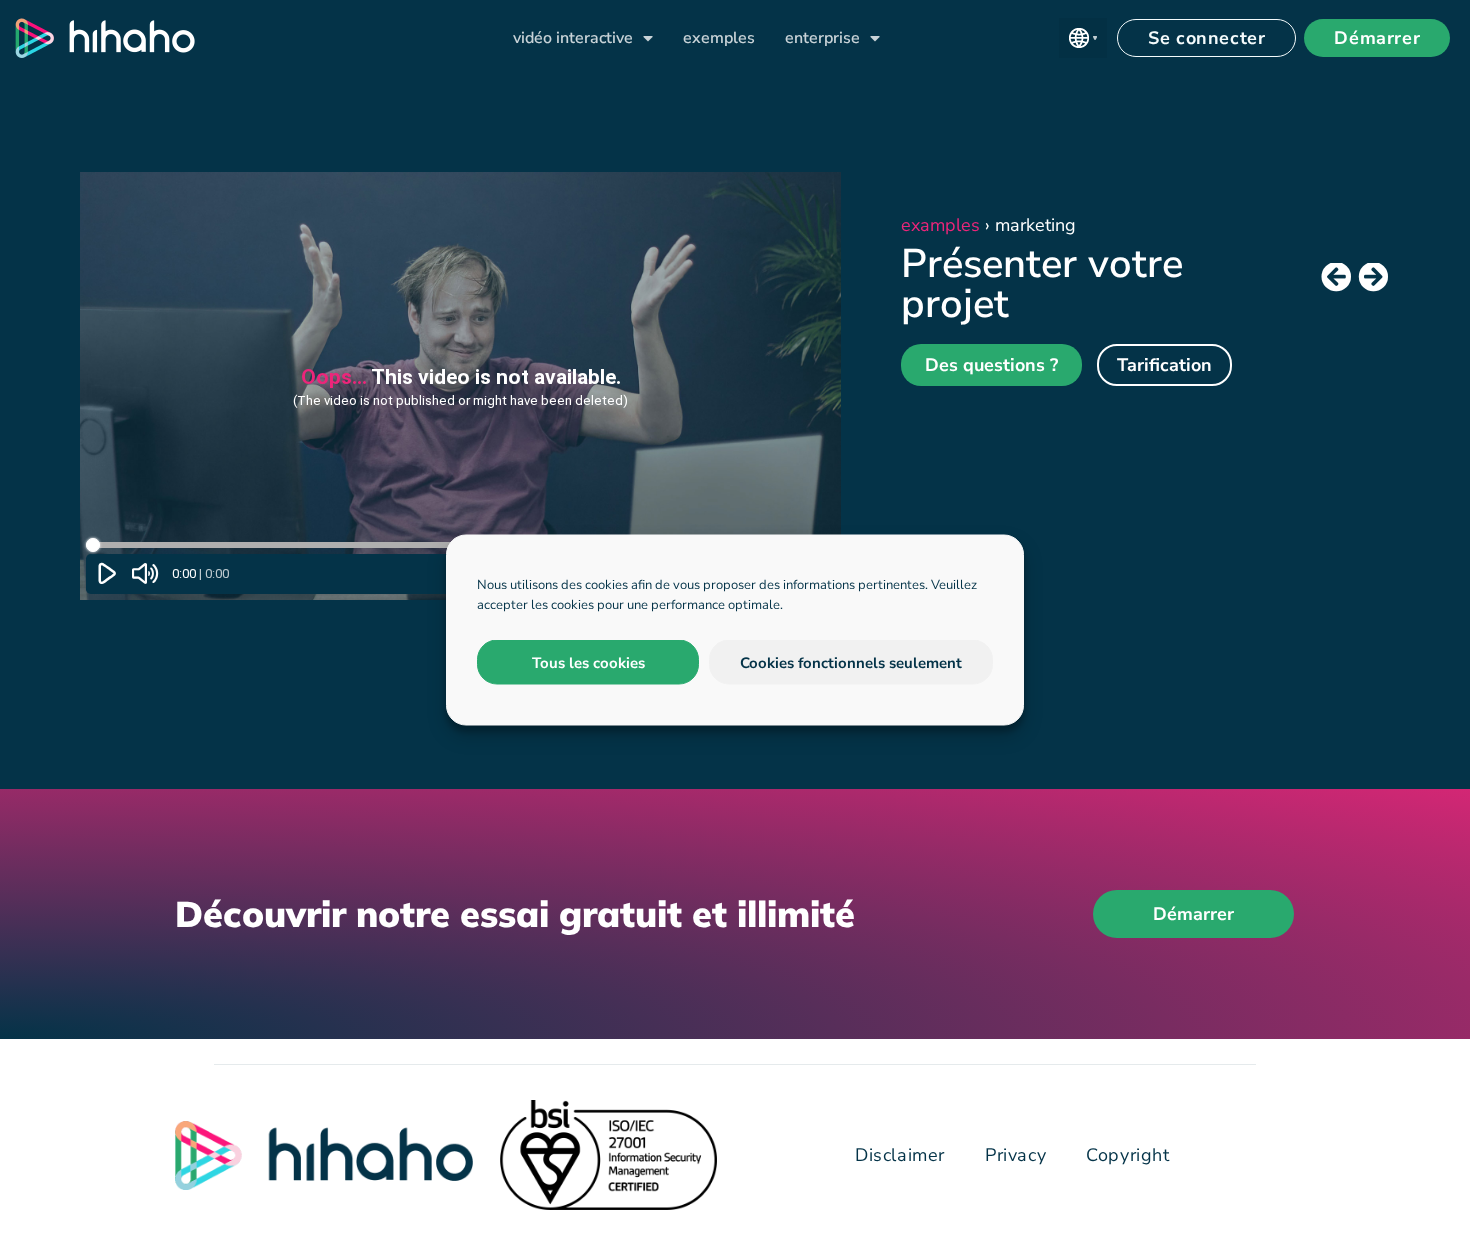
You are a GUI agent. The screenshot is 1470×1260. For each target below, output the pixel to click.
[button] (1083, 38)
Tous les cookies (588, 662)
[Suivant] (1370, 278)
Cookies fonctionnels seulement (851, 662)
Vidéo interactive (573, 38)
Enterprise (822, 38)
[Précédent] (1337, 278)
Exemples (719, 38)
